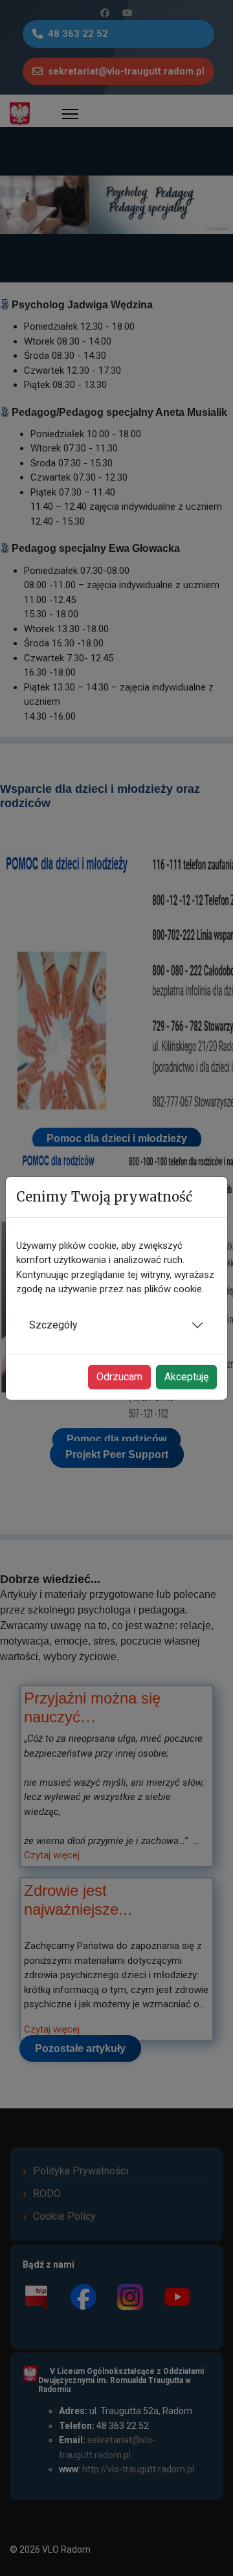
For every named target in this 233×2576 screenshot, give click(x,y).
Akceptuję (186, 1377)
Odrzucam (119, 1377)
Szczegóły (53, 1325)
